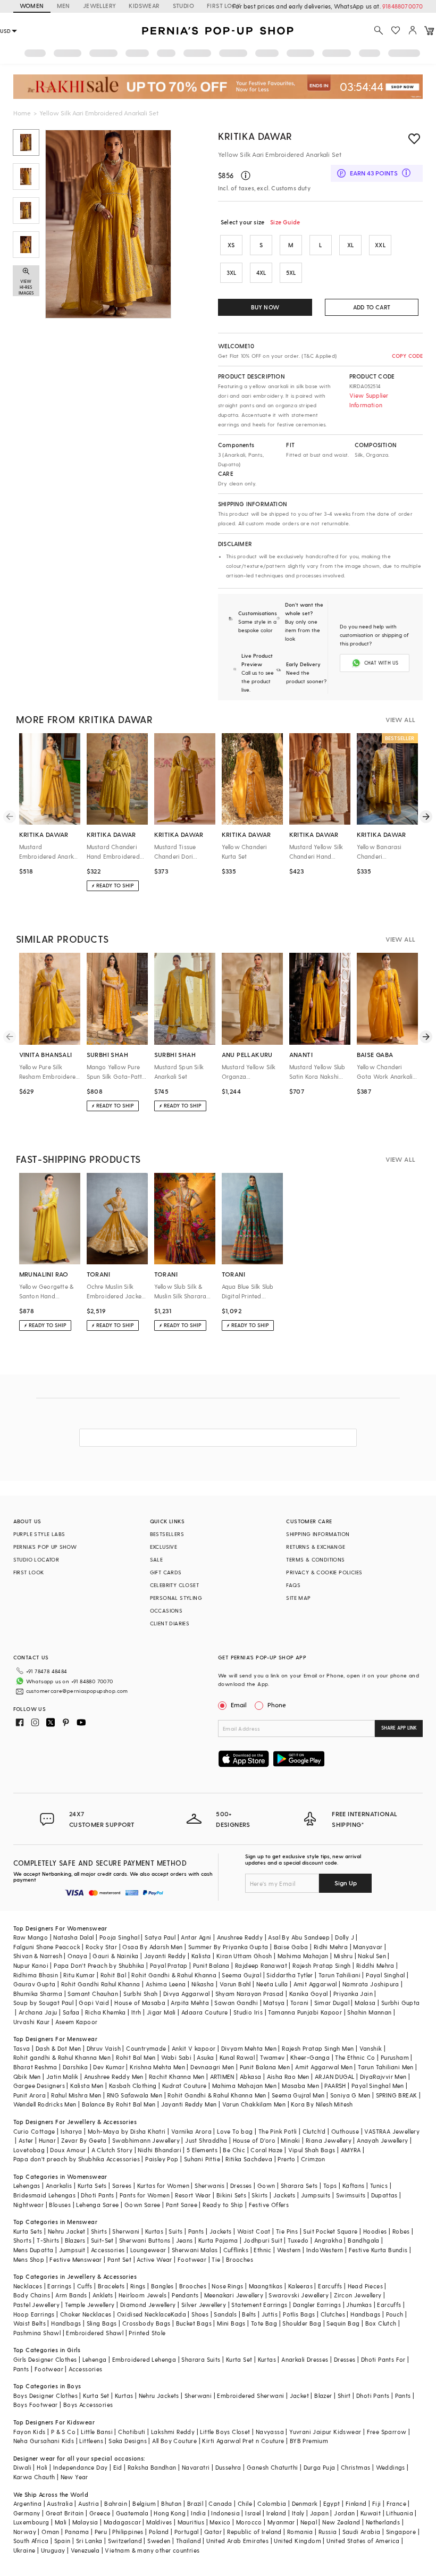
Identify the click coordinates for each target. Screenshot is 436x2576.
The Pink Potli (278, 2131)
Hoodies (375, 2231)
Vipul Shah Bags (312, 2150)
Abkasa (250, 2076)
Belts (249, 2314)
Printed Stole (147, 2333)
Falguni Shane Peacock (47, 1947)
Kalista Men (87, 2086)
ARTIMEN (222, 2076)
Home (22, 113)
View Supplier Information (369, 400)
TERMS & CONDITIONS (315, 1559)
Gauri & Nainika (115, 1956)
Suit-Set (102, 2240)
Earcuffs (330, 2286)
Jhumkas (359, 2305)
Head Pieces (365, 2286)
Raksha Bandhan (152, 2467)
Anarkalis (59, 2185)
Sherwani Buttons (145, 2240)
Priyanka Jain (353, 1994)
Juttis (270, 2314)
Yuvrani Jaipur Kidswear (325, 2432)
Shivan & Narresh (38, 1956)
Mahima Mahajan (303, 1956)
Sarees (122, 2185)
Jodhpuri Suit (263, 2240)
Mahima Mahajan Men (244, 2086)
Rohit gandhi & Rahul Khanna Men (62, 2057)
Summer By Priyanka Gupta (228, 1947)
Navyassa (270, 2432)
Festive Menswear (76, 2259)
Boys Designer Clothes (45, 2395)
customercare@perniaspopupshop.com (77, 1691)
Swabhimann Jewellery (146, 2140)
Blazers (75, 2240)
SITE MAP (298, 1598)
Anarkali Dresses (305, 2359)
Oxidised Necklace (144, 2314)
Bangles (162, 2286)
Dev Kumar (109, 2067)
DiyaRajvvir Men (383, 2076)
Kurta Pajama (218, 2240)
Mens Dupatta (33, 2250)
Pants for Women (145, 2195)
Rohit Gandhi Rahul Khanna (101, 1984)
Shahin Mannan (369, 2012)
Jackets (284, 2195)
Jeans (185, 2240)
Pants (196, 2231)
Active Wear (154, 2259)
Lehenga (95, 2359)
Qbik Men (27, 2076)
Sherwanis (210, 2185)
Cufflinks (236, 2250)
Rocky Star (101, 1947)
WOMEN (32, 6)
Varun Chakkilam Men (254, 2104)
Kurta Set (239, 2359)
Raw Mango (31, 1937)
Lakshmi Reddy (173, 2432)
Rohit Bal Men (136, 2057)
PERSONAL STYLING (176, 1598)
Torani (299, 2003)
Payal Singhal (385, 1975)
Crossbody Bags (146, 2323)
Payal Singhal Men (378, 2086)
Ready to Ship (223, 2205)
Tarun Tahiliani (339, 1975)
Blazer (323, 2395)
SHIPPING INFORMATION (318, 1534)
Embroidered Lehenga (144, 2359)
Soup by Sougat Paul (44, 2003)
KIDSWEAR (144, 6)
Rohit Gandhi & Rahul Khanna (174, 1975)
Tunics (379, 2185)
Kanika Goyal (309, 1994)
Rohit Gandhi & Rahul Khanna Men (217, 2095)
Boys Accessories (88, 2405)
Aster (26, 2140)
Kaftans (354, 2185)
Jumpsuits (316, 2195)
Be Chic (234, 2150)
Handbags (365, 2314)
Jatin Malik (62, 2076)
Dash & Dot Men (58, 2048)
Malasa (365, 2003)
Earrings (59, 2286)
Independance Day (80, 2467)
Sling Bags (102, 2323)
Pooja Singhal (119, 1937)
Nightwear (29, 2205)
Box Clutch (381, 2323)
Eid (118, 2467)
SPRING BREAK (397, 2095)
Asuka (205, 2057)
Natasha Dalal (73, 1937)
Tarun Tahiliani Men (386, 2067)
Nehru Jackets (159, 2395)
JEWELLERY (100, 6)
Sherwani (126, 2231)
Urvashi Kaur (32, 2022)
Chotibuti (132, 2432)
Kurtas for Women (163, 2185)
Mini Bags (231, 2323)
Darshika (75, 2067)
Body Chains (32, 2295)
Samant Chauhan (93, 1994)
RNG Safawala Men (135, 2095)
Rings (138, 2286)
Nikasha (203, 1984)
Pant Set (119, 2259)
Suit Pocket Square (330, 2231)
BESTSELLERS (167, 1534)
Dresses (241, 2185)
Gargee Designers (39, 2086)
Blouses (60, 2205)
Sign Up (346, 1883)
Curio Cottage (34, 2131)
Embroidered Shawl (95, 2333)
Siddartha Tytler (290, 1975)
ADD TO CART (372, 307)
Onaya (77, 1956)
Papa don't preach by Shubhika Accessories (77, 2159)
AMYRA (351, 2150)
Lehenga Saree (97, 2205)
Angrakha (328, 2240)
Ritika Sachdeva (249, 2159)
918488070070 (403, 6)
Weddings (391, 2467)
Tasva (22, 2048)
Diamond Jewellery (148, 2305)
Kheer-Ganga (310, 2057)
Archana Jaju (38, 2012)
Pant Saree (182, 2205)
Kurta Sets (92, 2185)
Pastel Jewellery (36, 2305)
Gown (266, 2185)
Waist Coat (254, 2231)
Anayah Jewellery (382, 2140)
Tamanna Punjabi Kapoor (305, 2012)
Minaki (290, 2140)
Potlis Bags (299, 2314)
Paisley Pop (162, 2159)
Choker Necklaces (86, 2314)
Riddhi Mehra (375, 1965)
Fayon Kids (30, 2432)
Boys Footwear (36, 2405)
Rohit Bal (114, 1975)
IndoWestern (325, 2250)
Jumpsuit (72, 2250)
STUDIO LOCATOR (36, 1559)
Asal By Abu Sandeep (299, 1937)
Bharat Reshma (35, 2067)
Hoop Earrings (34, 2314)
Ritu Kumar (79, 1975)
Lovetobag (29, 2150)
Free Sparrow (387, 2432)
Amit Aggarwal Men (324, 2067)
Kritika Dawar (255, 136)
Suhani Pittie (202, 2159)
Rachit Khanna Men (177, 2076)
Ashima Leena (166, 1984)
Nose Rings (227, 2286)
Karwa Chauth (34, 2477)
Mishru (343, 1956)
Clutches (333, 2314)
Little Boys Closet (225, 2432)
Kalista (201, 1956)
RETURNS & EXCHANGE (316, 1547)
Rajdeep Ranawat (261, 1965)
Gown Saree (142, 2205)
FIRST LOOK (224, 6)
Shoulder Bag (302, 2323)
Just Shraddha (206, 2140)
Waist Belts (30, 2323)
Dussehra (228, 2467)
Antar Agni (196, 1937)
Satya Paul (160, 1937)
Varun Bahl (235, 1984)
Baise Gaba (291, 1947)
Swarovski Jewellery (299, 2295)
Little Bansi (97, 2432)
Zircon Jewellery (358, 2295)
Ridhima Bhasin (36, 1975)
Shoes (200, 2314)
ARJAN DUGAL (334, 2076)
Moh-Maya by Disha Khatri (127, 2131)
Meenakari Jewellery (234, 2295)
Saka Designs (128, 2441)
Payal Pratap (169, 1965)
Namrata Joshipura (371, 1984)
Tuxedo (298, 2240)
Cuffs (85, 2286)
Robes (401, 2231)
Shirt (344, 2395)
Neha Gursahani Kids (44, 2441)
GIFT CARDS (166, 1572)
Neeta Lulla (272, 1984)
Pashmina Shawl (37, 2333)
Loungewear (148, 2250)
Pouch (395, 2314)
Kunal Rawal (237, 2057)
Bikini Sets (231, 2195)
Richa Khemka (106, 2012)
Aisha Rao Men (288, 2076)
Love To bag (235, 2131)
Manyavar (368, 1947)
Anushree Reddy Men (114, 2076)
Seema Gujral (241, 1975)
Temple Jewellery (90, 2305)
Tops (330, 2185)
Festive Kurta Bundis (378, 2250)
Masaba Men (300, 2086)
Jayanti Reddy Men (189, 2104)
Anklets (103, 2295)
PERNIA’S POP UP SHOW (45, 1547)
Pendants (185, 2295)
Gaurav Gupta (35, 1984)
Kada (178, 2314)
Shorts (22, 2240)
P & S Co (63, 2432)
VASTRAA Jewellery (392, 2131)
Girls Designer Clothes (45, 2359)
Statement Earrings (259, 2305)
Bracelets (111, 2286)
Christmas (356, 2467)
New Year (74, 2477)
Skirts (259, 2195)
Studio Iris (248, 2012)
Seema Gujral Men (298, 2095)
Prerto (286, 2159)
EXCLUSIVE (164, 1547)
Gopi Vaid (94, 2003)
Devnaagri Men (212, 2067)
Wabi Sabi (177, 2057)
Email (239, 1705)
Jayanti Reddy (165, 1956)
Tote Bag (264, 2323)
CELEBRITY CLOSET (174, 1585)
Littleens (91, 2441)
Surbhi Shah (140, 1994)
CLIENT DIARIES (170, 1623)
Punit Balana (211, 1965)
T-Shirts (48, 2240)
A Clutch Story (112, 2150)
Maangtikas (266, 2286)
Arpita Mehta (190, 2003)
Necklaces (28, 2286)
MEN (64, 6)
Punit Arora (30, 2095)
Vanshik (371, 2048)
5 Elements (202, 2150)
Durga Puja (320, 2467)
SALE (157, 1559)
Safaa (71, 2012)
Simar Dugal (332, 2003)
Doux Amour (68, 2150)
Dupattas (384, 2195)
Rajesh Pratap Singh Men (318, 2048)
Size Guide (285, 222)
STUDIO (183, 6)
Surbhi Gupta (401, 2003)
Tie (216, 2259)
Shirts (99, 2231)
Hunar (47, 2140)
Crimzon (313, 2159)
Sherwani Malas (195, 2250)
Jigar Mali (161, 2012)
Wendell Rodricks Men (45, 2104)
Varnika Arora (191, 2131)
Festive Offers (269, 2205)
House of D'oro (254, 2140)
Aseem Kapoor (77, 2022)
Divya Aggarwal (187, 1994)
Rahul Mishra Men (76, 2095)
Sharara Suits (201, 2359)
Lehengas (27, 2185)
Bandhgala (364, 2240)
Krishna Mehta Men (157, 2067)
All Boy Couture (174, 2441)
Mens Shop (29, 2259)
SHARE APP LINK (399, 1728)
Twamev (272, 2057)
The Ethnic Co (355, 2057)
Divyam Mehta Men (249, 2048)
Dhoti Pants (97, 2195)
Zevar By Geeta (84, 2140)
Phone (277, 1705)
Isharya (72, 2131)
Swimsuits (351, 2195)
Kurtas (154, 2231)
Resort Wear (193, 2195)
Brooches (240, 2259)
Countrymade (146, 2048)
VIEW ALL (400, 719)
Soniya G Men (350, 2095)
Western (289, 2250)
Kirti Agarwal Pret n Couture (243, 2441)
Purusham (395, 2057)
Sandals (225, 2314)
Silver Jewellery (204, 2305)
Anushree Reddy (240, 1937)
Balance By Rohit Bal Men (119, 2104)
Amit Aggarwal (315, 1984)
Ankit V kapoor (194, 2048)
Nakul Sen (372, 1956)
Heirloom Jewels (142, 2295)
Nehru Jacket (67, 2231)
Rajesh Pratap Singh (322, 1965)
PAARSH (335, 2086)
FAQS (293, 1585)
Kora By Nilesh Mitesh (322, 2104)
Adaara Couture (205, 2012)
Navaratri (196, 2467)
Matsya (274, 2003)
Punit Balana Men (265, 2067)
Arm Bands (71, 2295)
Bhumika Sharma (38, 1994)
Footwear (192, 2259)
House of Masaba (140, 2003)
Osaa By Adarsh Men (152, 1947)
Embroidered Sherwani (250, 2395)
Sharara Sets (299, 2185)
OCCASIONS (166, 1610)
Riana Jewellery (329, 2140)
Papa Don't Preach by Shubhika (99, 1965)
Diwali (22, 2467)
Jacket (299, 2395)
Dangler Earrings (317, 2305)
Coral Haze (266, 2150)
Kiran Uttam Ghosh (244, 1956)
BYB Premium (309, 2441)
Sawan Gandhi (236, 2003)
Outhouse (345, 2131)
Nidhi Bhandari (160, 2150)
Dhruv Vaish (104, 2048)
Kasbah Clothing (133, 2086)
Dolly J (345, 1937)
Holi (42, 2467)
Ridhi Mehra (331, 1947)
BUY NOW (265, 307)
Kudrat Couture (185, 2086)
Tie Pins (287, 2231)
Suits (175, 2231)
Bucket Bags (194, 2323)
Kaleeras (300, 2286)
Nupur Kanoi (31, 1965)
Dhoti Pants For (383, 2359)
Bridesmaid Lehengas (45, 2195)
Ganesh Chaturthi (272, 2467)
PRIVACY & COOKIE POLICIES (324, 1572)
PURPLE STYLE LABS (39, 1534)
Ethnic (262, 2250)
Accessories (108, 2250)
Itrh (136, 2012)
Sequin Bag (343, 2323)
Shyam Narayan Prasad (250, 1994)
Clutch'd (314, 2131)
